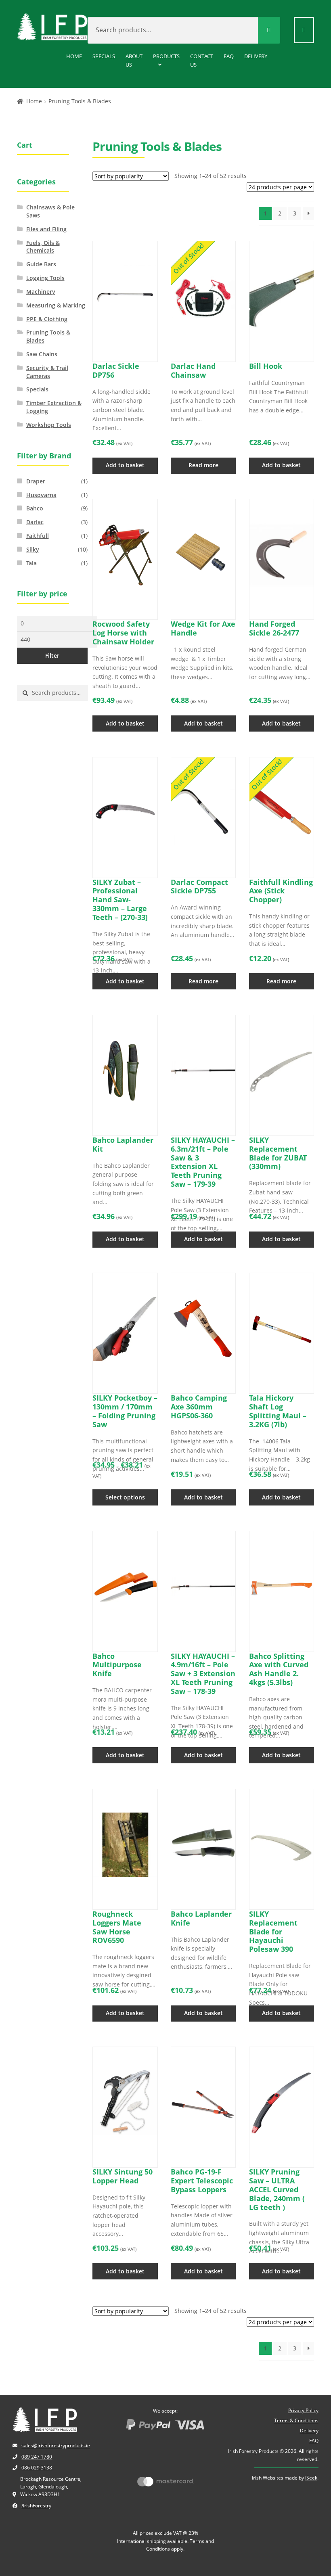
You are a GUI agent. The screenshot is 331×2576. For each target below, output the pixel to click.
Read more (203, 465)
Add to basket (125, 465)
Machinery (41, 292)
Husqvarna (41, 495)
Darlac (35, 522)
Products (166, 56)
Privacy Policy (303, 2410)
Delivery (256, 56)
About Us (134, 60)
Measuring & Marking (56, 305)
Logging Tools (45, 278)
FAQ (229, 56)
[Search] (269, 30)
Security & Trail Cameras (47, 372)
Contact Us (202, 60)
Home (74, 56)
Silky (33, 549)
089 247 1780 (37, 2457)
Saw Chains (42, 354)
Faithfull (38, 536)
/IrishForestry (36, 2506)
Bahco (35, 508)
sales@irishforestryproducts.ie (56, 2445)
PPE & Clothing (47, 319)
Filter (52, 655)
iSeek (311, 2478)
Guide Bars (41, 264)
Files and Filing (46, 229)
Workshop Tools (49, 425)
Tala (31, 563)
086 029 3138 (37, 2468)
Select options (125, 1497)
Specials (104, 56)
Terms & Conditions (296, 2420)
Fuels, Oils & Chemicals (43, 247)
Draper (36, 481)
